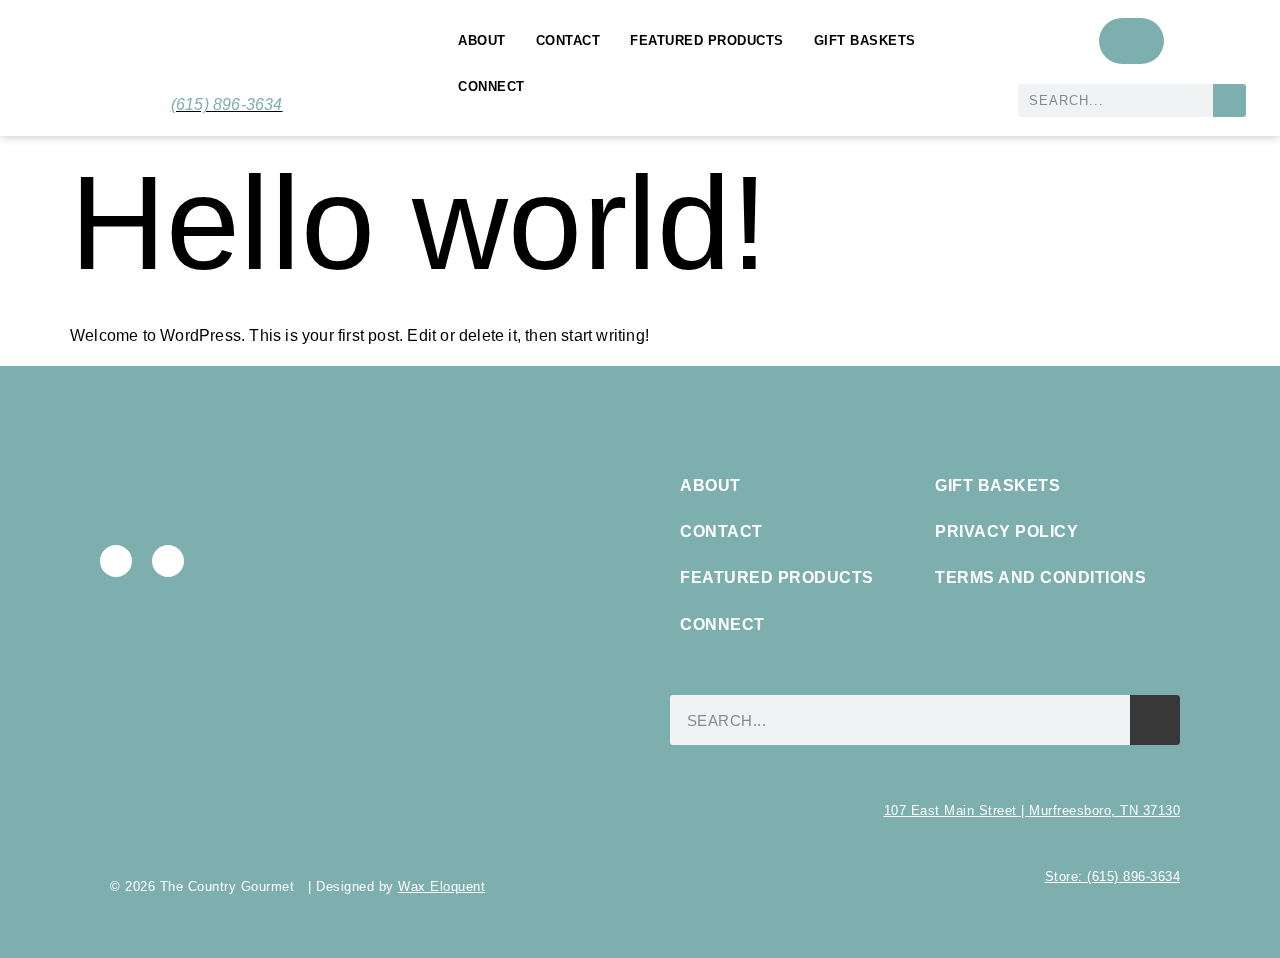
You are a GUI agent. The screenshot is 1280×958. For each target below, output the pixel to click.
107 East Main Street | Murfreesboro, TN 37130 (1032, 810)
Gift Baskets (865, 40)
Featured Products (707, 40)
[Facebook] (116, 561)
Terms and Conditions (1040, 577)
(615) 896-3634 (227, 104)
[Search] (1229, 100)
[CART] (1131, 41)
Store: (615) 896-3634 (1113, 876)
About (482, 40)
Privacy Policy (1006, 531)
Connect (491, 86)
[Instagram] (168, 561)
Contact (568, 40)
